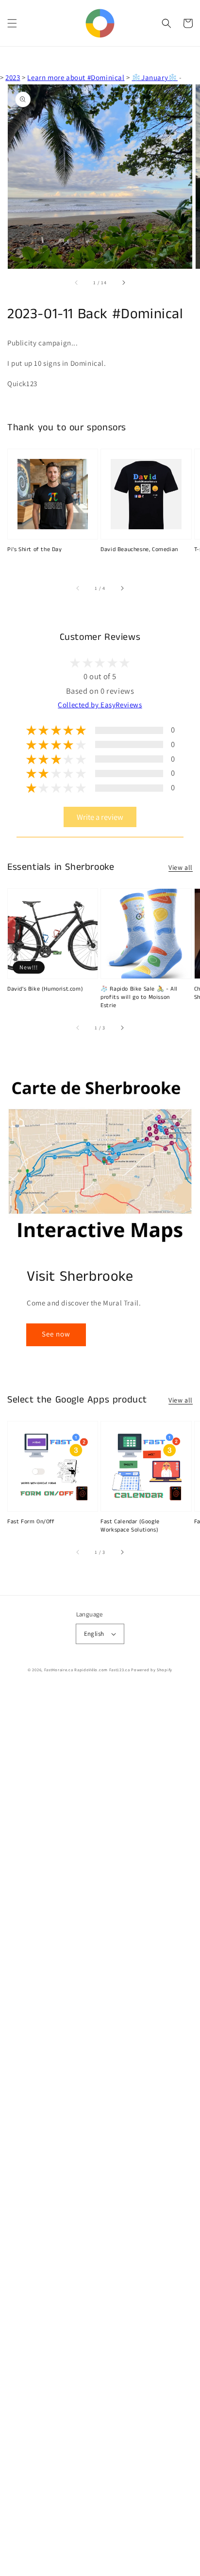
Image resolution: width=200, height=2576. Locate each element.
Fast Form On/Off (31, 1522)
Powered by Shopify (152, 1670)
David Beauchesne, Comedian (139, 550)
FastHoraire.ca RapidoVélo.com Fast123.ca (87, 1670)
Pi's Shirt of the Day (35, 550)
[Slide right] (123, 282)
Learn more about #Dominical (76, 77)
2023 (13, 77)
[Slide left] (77, 282)
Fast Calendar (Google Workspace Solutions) (130, 1526)
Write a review (100, 817)
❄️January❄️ (154, 77)
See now (56, 1334)
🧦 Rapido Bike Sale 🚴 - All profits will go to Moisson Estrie (139, 997)
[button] (12, 23)
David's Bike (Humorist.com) (45, 989)
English (94, 1634)
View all (181, 867)
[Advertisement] (100, 2132)
